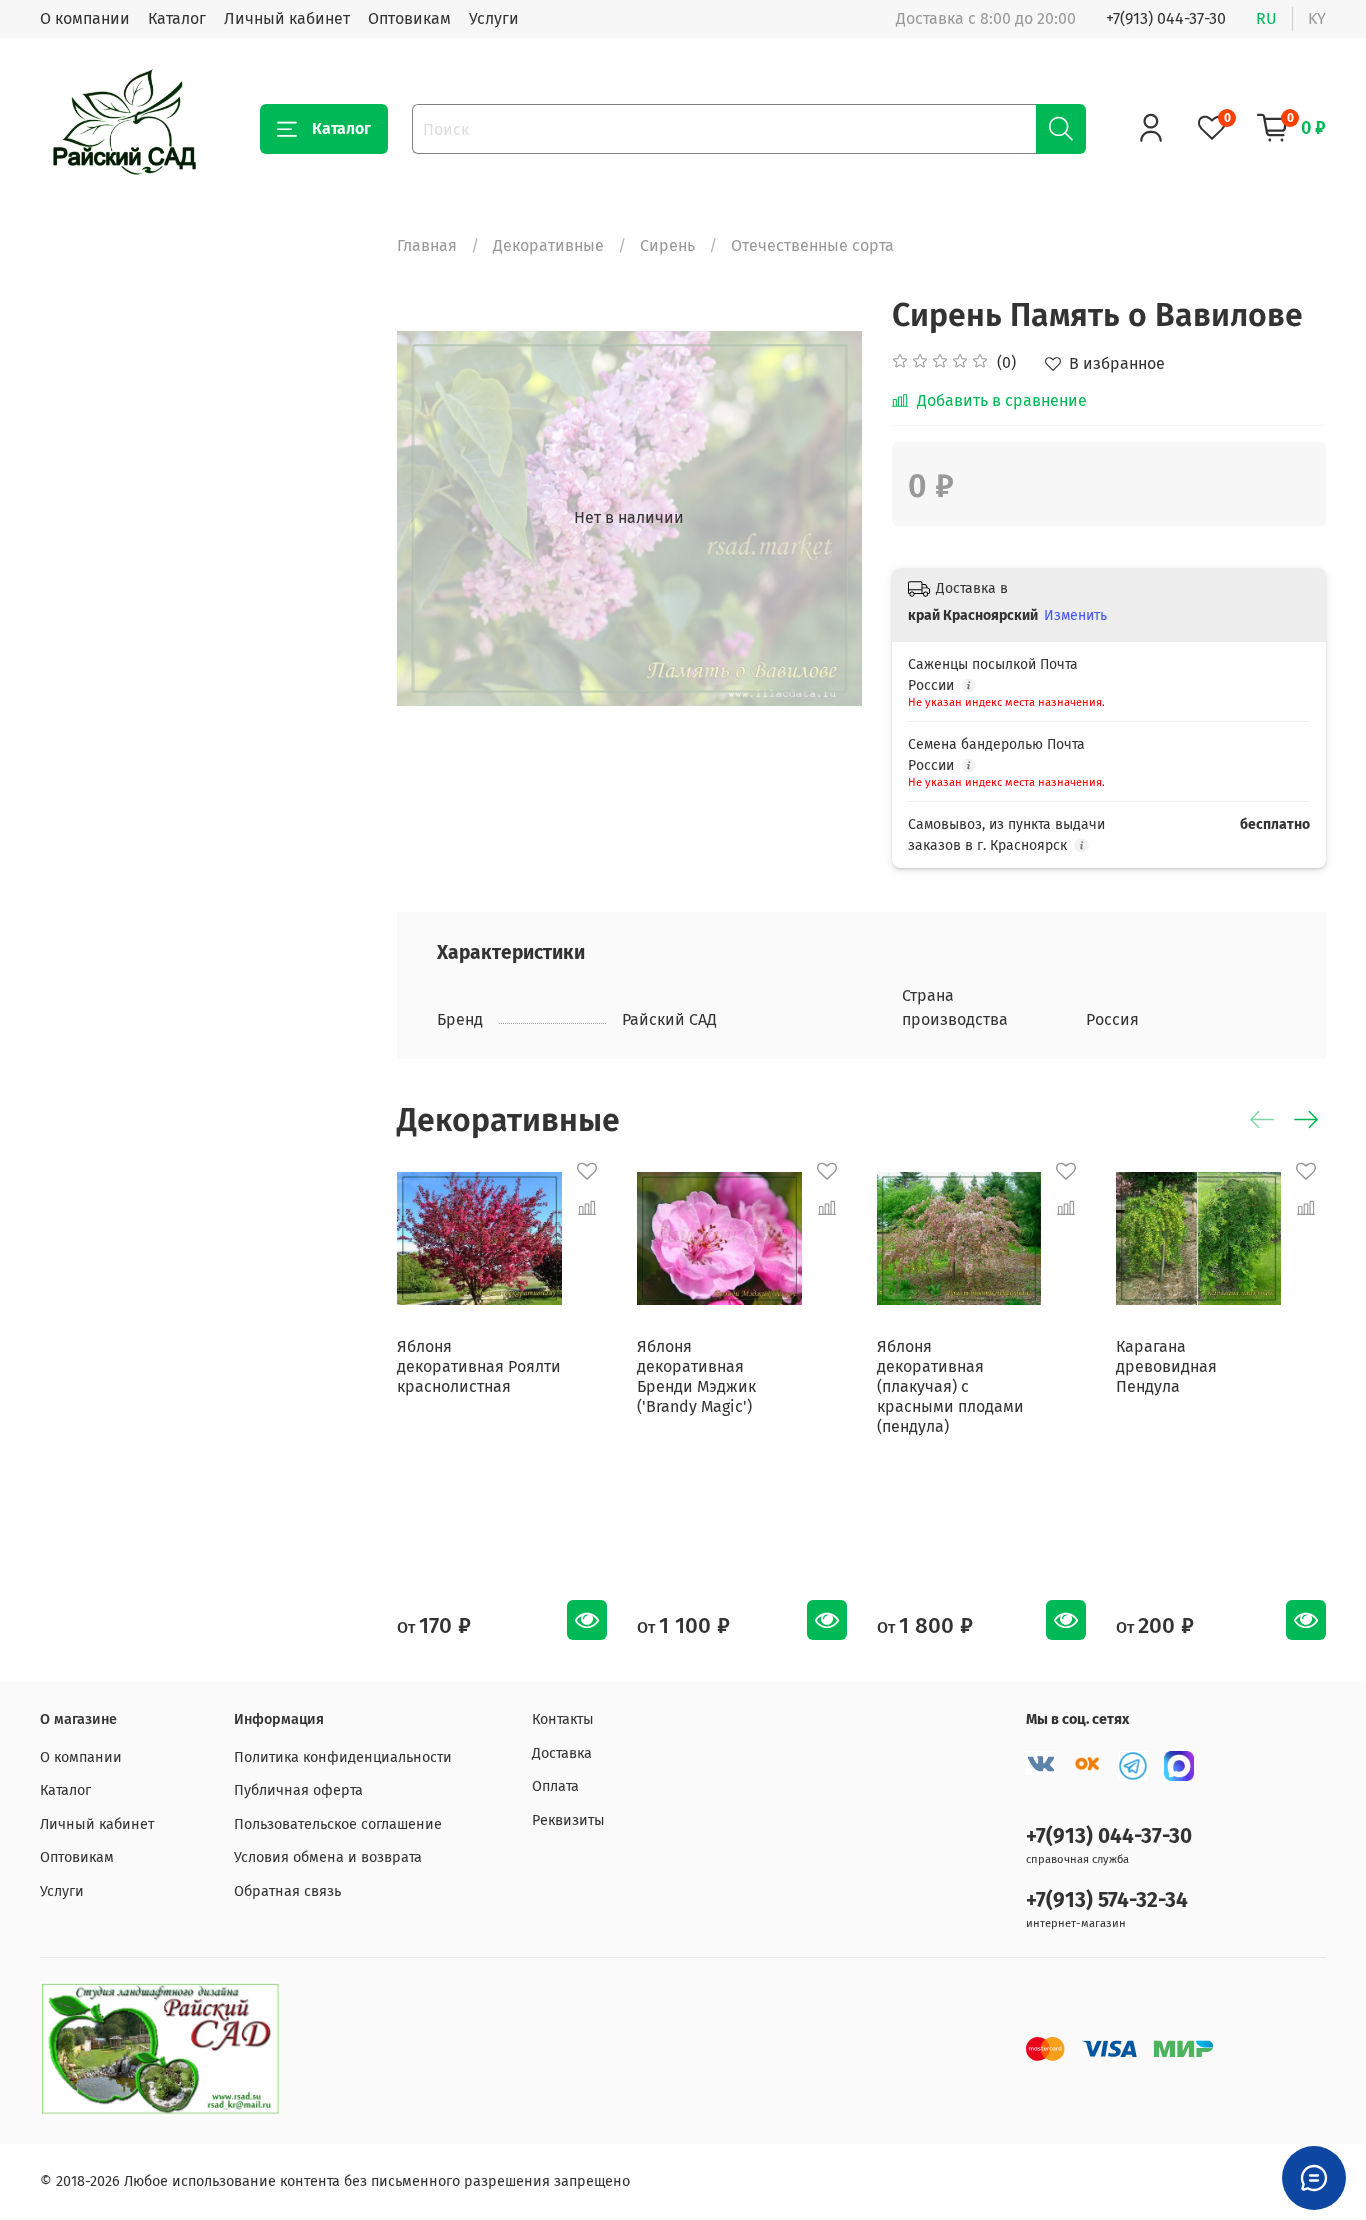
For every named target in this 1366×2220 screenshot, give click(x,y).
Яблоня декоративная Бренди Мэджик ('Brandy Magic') (696, 1376)
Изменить (1075, 615)
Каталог (177, 18)
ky (1317, 18)
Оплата (555, 1786)
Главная (427, 245)
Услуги (494, 18)
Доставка (562, 1753)
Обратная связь (287, 1891)
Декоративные (548, 245)
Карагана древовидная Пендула (1166, 1366)
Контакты (563, 1719)
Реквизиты (568, 1820)
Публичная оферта (298, 1790)
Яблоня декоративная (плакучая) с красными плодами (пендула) (950, 1386)
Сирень (667, 245)
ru (1266, 18)
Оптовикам (409, 18)
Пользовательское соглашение (338, 1824)
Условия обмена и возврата (328, 1857)
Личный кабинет (287, 18)
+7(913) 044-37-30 (1166, 18)
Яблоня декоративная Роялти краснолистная (479, 1366)
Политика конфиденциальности (343, 1757)
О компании (85, 18)
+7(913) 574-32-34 (1107, 1900)
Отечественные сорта (812, 245)
